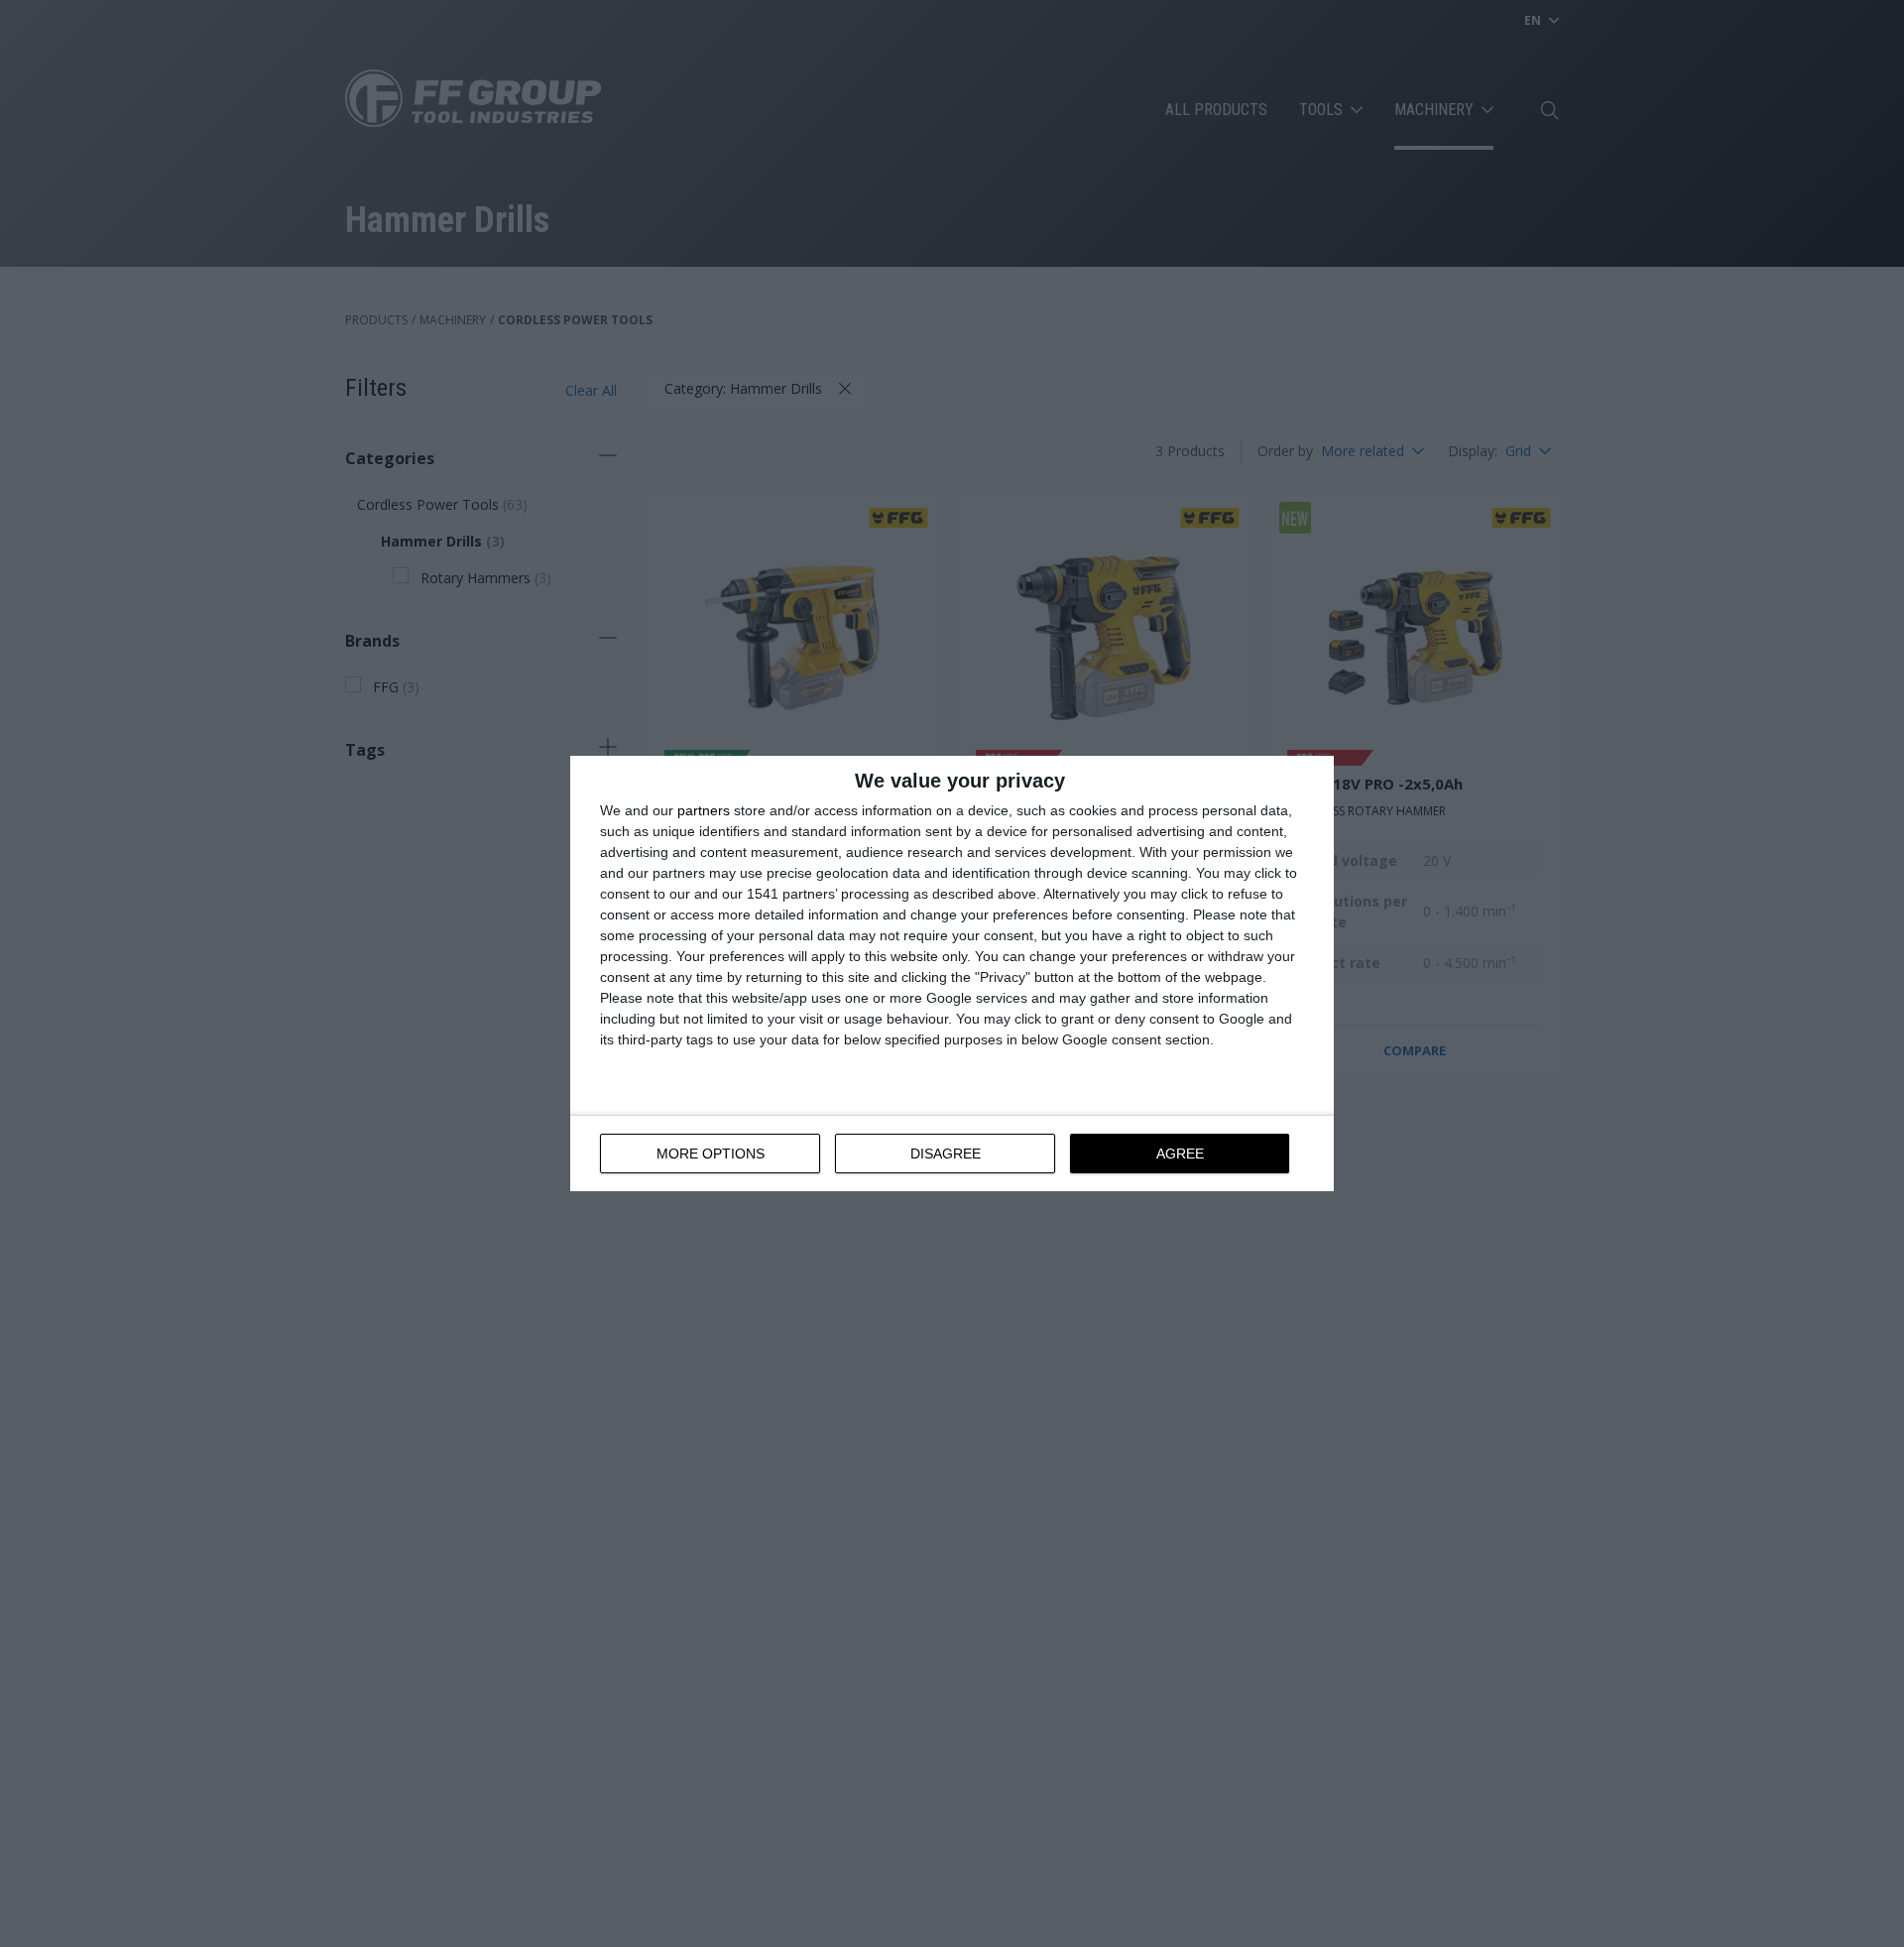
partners (704, 810)
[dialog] (952, 973)
